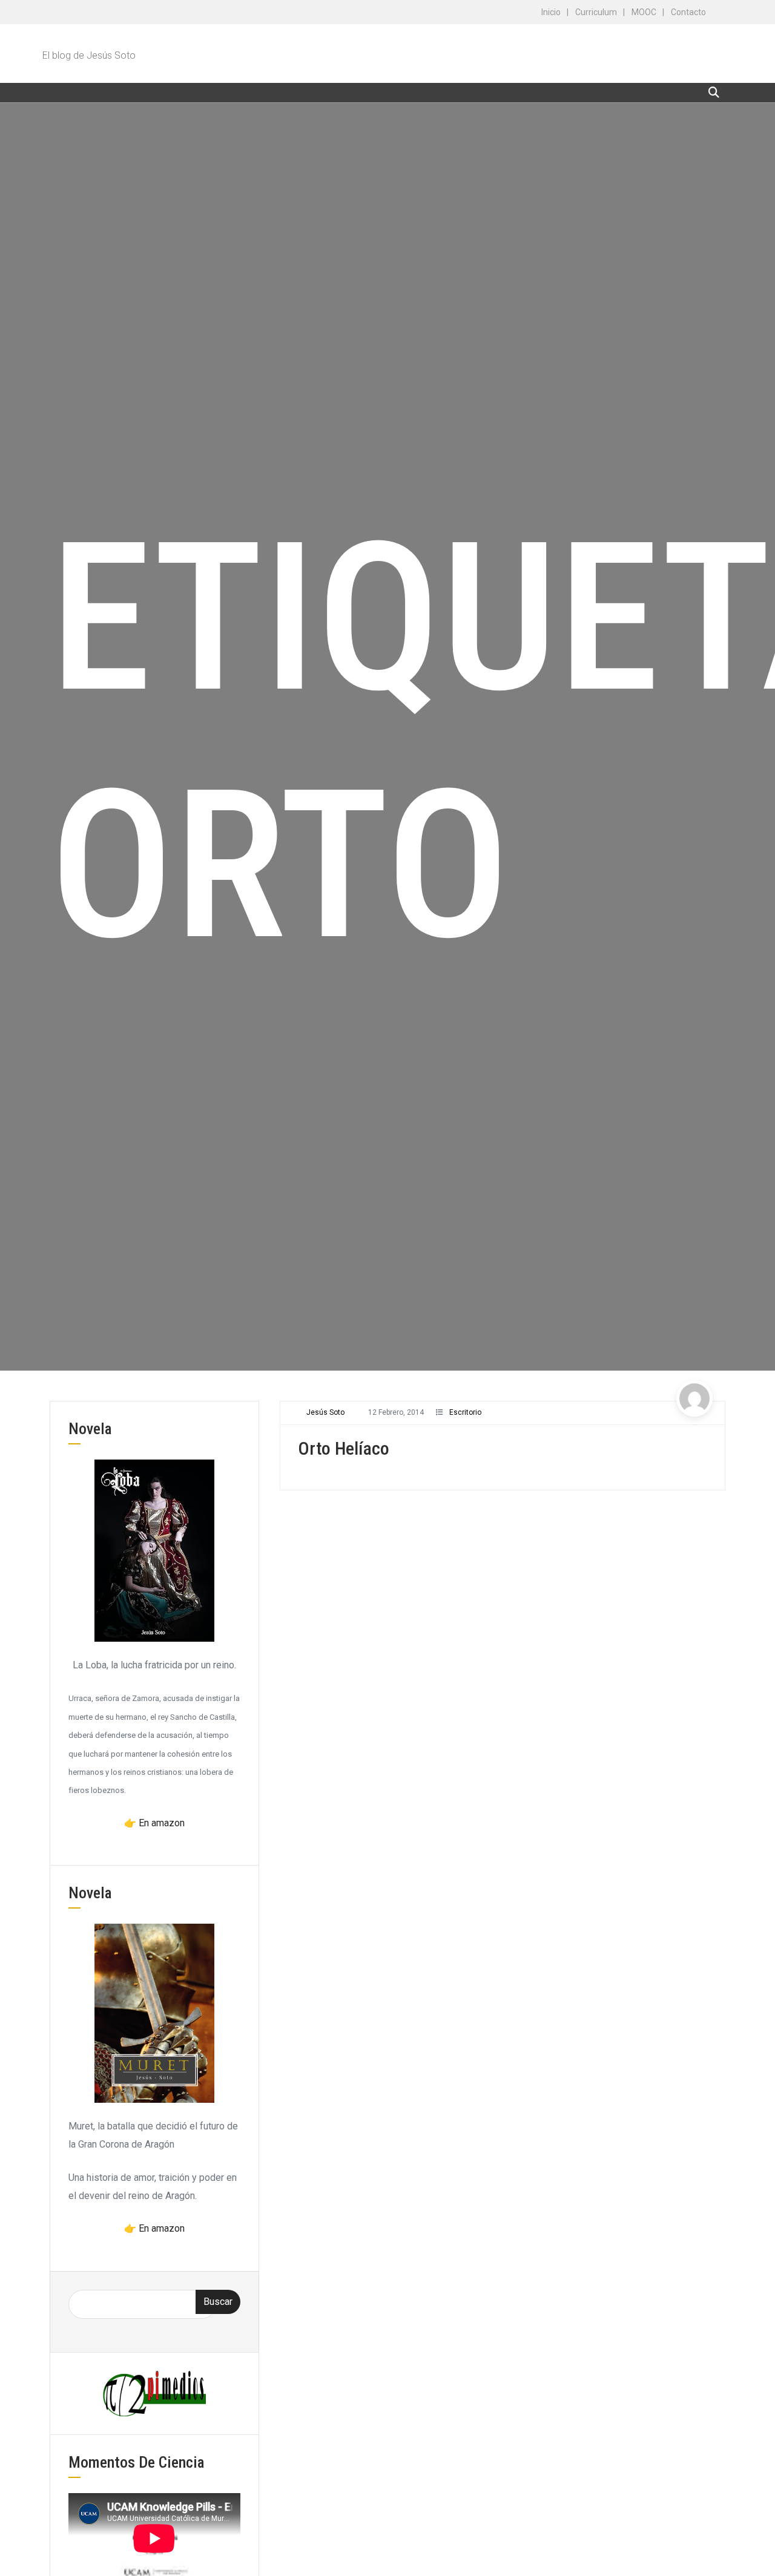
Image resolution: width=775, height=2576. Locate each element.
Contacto (688, 12)
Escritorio (465, 1412)
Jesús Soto (325, 1412)
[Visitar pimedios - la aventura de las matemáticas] (154, 2393)
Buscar (218, 2302)
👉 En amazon (154, 1823)
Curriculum (596, 12)
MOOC (644, 12)
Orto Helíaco (344, 1448)
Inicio (551, 12)
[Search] (714, 92)
